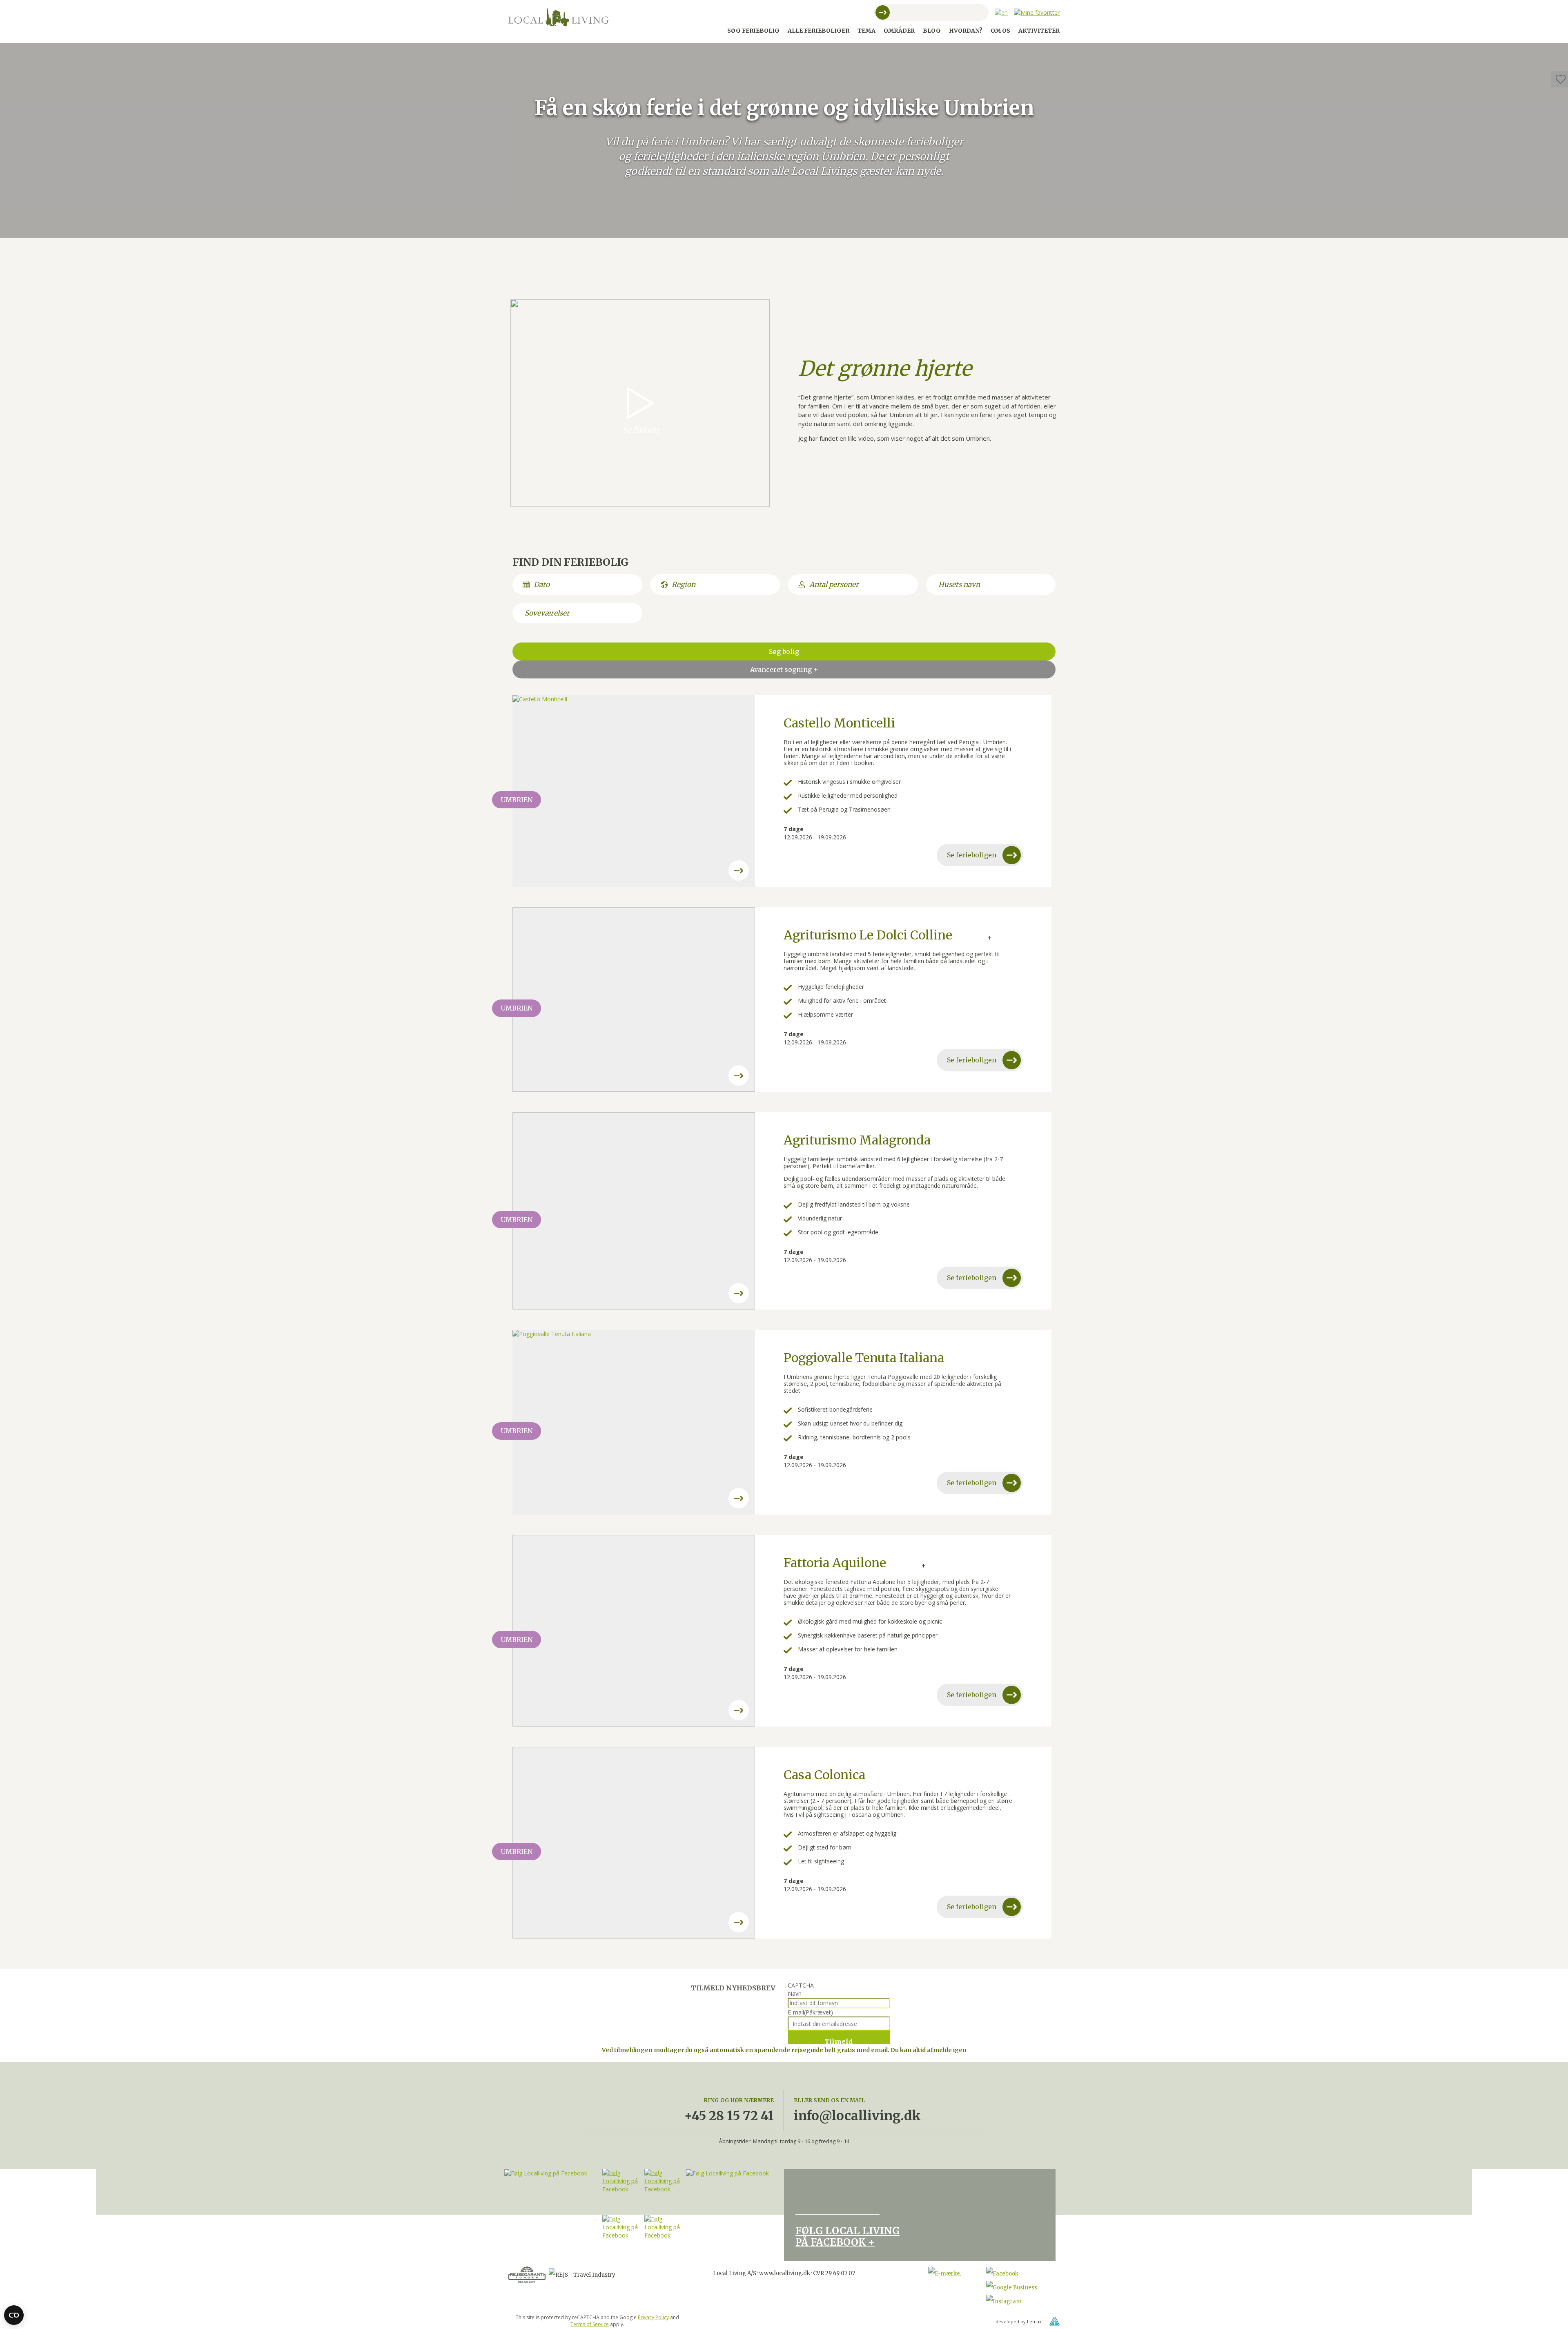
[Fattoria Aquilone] (634, 1631)
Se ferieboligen (972, 855)
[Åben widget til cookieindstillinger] (14, 2315)
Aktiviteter (1039, 31)
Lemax (1034, 2321)
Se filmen (640, 429)
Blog (932, 31)
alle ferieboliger (819, 31)
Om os (1000, 31)
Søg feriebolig (753, 31)
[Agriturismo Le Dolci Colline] (634, 999)
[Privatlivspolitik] (1055, 2321)
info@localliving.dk (857, 2116)
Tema (866, 31)
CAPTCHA (801, 1985)
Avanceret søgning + (784, 669)
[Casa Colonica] (634, 1843)
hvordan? (966, 31)
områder (899, 31)
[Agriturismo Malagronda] (634, 1211)
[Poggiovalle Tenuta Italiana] (634, 1422)
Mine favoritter (1560, 80)
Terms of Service (590, 2324)
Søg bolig (784, 651)
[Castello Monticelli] (634, 791)
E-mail (810, 2012)
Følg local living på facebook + (847, 2236)
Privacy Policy (653, 2317)
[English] (1001, 12)
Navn (795, 1993)
